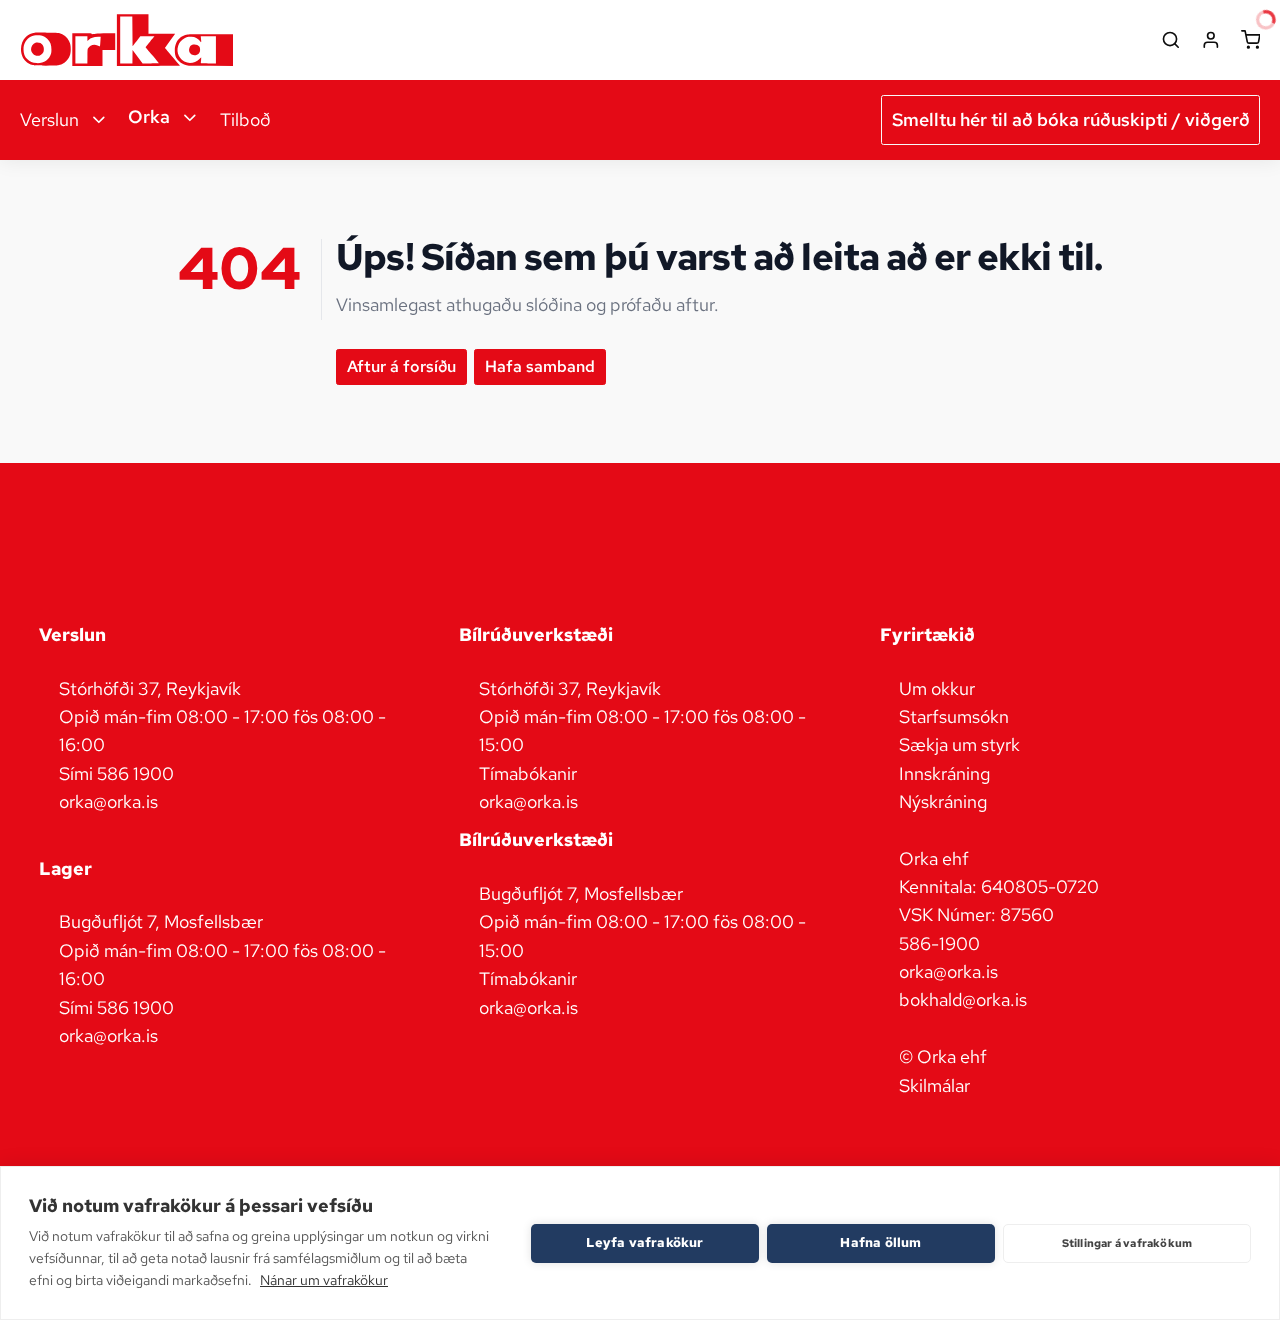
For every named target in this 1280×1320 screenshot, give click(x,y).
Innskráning (944, 773)
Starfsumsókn (954, 716)
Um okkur (937, 688)
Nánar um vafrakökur (324, 1280)
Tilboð (245, 119)
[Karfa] (1251, 40)
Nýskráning (943, 801)
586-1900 (939, 943)
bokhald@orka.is (963, 999)
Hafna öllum (880, 1242)
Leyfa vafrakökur (644, 1242)
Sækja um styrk (959, 744)
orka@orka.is (948, 971)
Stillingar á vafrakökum (1127, 1243)
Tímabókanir (528, 773)
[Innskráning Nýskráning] (1211, 40)
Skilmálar (934, 1085)
